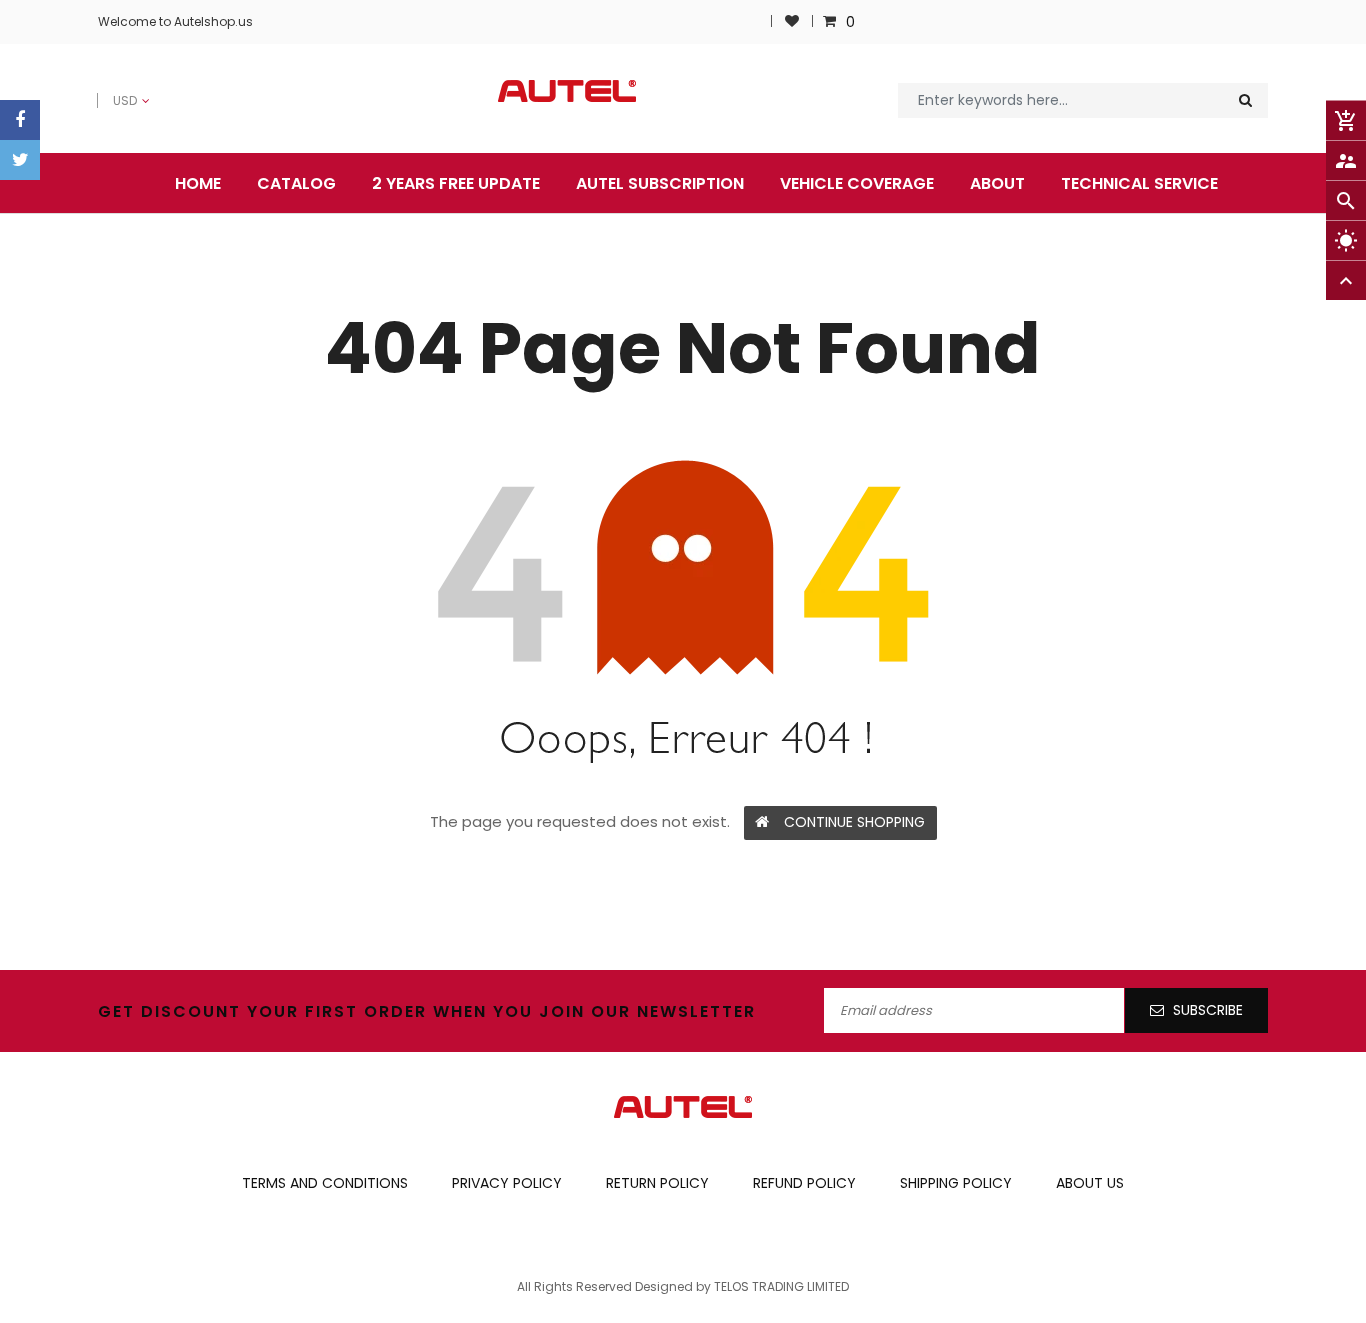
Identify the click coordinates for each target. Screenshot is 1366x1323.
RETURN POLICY (657, 1183)
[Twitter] (20, 160)
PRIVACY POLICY (507, 1183)
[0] (832, 21)
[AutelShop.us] (683, 1106)
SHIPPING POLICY (956, 1183)
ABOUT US (1090, 1183)
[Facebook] (20, 120)
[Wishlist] (792, 21)
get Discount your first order (262, 1011)
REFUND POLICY (804, 1183)
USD (111, 90)
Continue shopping (854, 822)
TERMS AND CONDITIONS (325, 1183)
